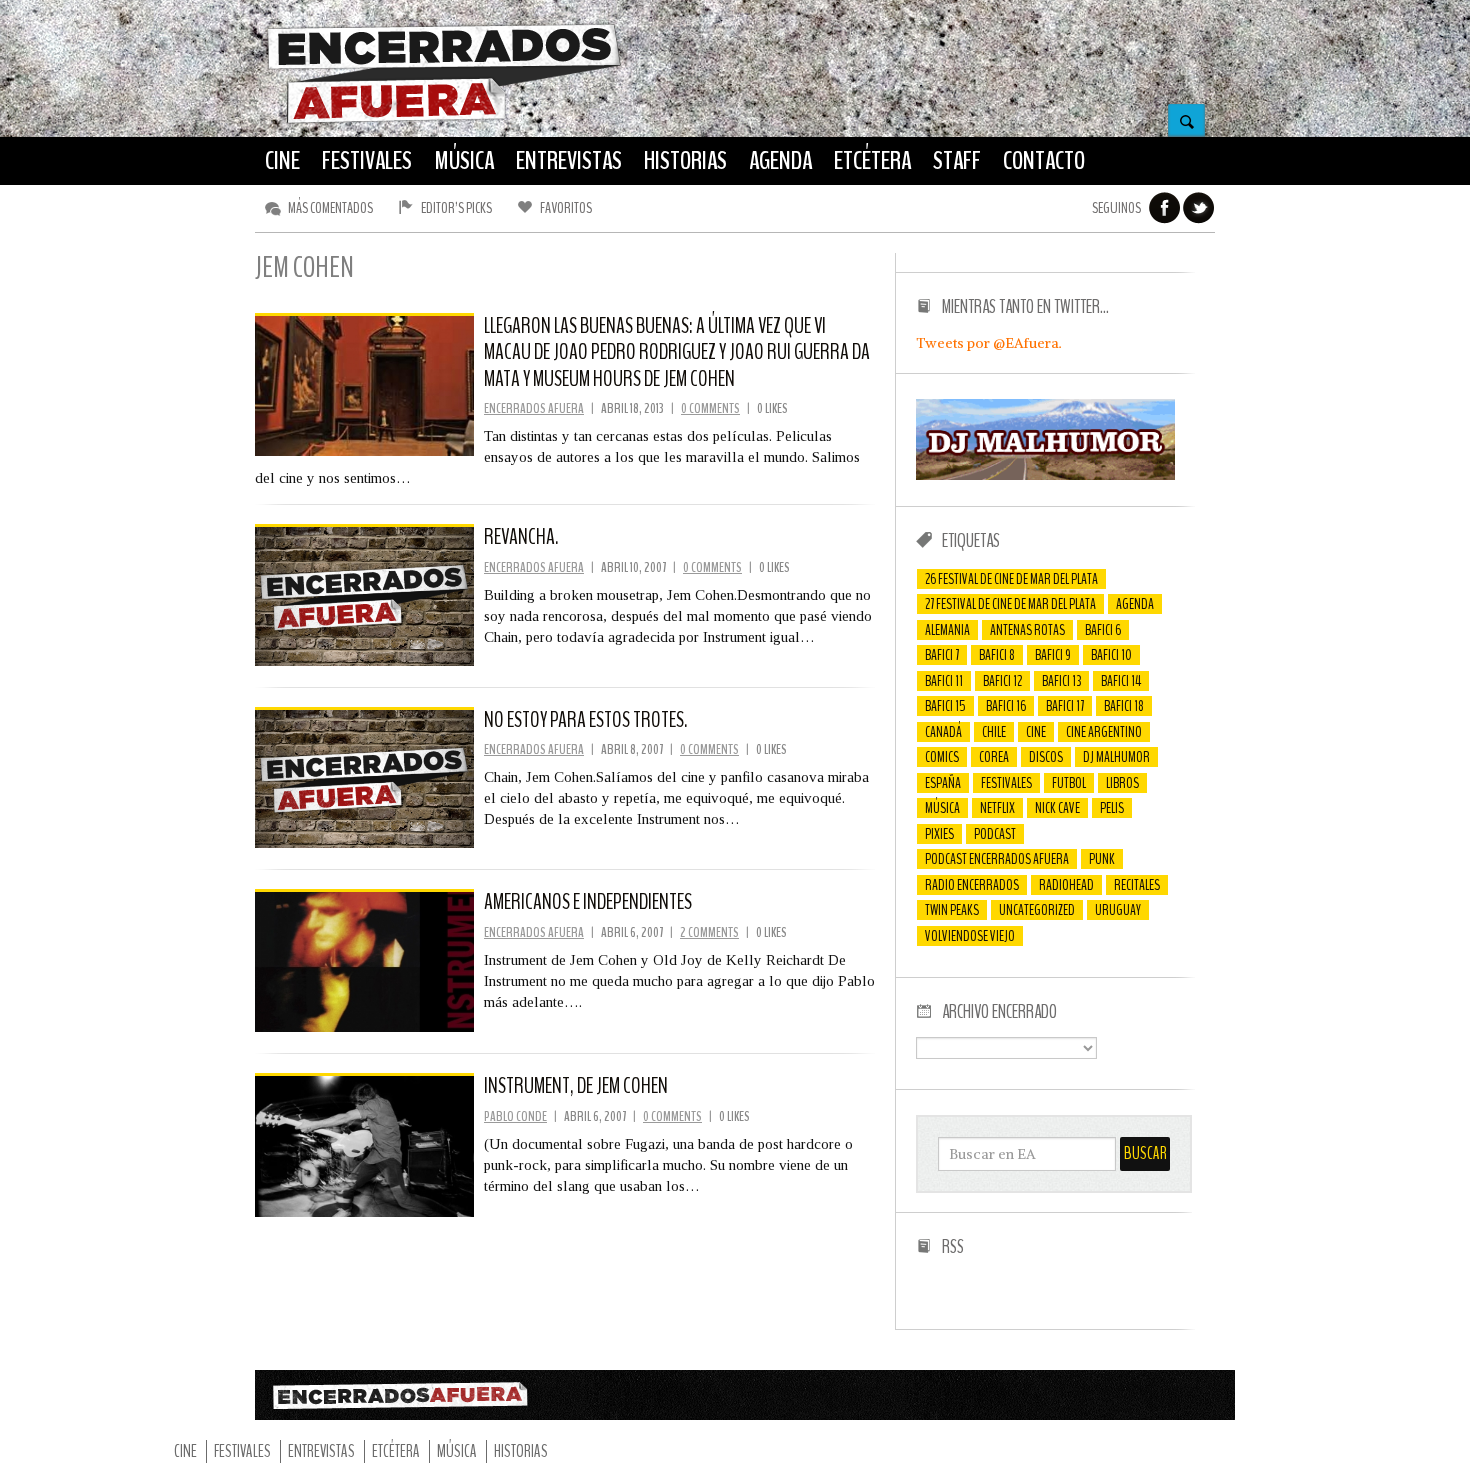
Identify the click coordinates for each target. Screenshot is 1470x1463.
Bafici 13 (1061, 681)
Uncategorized (1037, 910)
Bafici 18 (1124, 706)
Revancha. (521, 537)
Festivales (1006, 783)
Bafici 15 (945, 706)
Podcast (995, 834)
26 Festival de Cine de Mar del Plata (1011, 579)
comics (942, 757)
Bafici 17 (1065, 706)
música (942, 808)
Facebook (1165, 208)
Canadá (943, 732)
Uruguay (1118, 910)
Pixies (939, 834)
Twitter (1199, 208)
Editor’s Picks (456, 208)
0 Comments (710, 408)
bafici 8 (997, 655)
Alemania (947, 630)
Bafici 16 (1006, 706)
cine (1036, 732)
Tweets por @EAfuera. (989, 343)
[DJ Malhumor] (1045, 475)
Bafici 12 (1002, 681)
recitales (1137, 885)
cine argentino (1104, 732)
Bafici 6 (1103, 630)
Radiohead (1066, 885)
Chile (994, 732)
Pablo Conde (515, 1116)
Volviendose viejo (970, 936)
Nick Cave (1057, 808)
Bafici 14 (1121, 681)
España (943, 783)
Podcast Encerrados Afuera (997, 859)
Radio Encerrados (972, 885)
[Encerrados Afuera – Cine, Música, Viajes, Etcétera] (444, 121)
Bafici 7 (942, 655)
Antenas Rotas (1027, 630)
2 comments (709, 932)
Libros (1122, 783)
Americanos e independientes (588, 902)
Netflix (997, 808)
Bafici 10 (1111, 655)
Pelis (1112, 808)
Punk (1102, 859)
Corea (994, 757)
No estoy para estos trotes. (585, 720)
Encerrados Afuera (534, 408)
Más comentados (330, 208)
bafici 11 (944, 681)
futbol (1069, 783)
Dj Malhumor (1116, 757)
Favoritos (566, 208)
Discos (1046, 757)
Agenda (1135, 604)
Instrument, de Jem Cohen (576, 1086)
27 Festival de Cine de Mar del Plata (1010, 604)
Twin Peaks (952, 910)
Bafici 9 (1053, 655)
